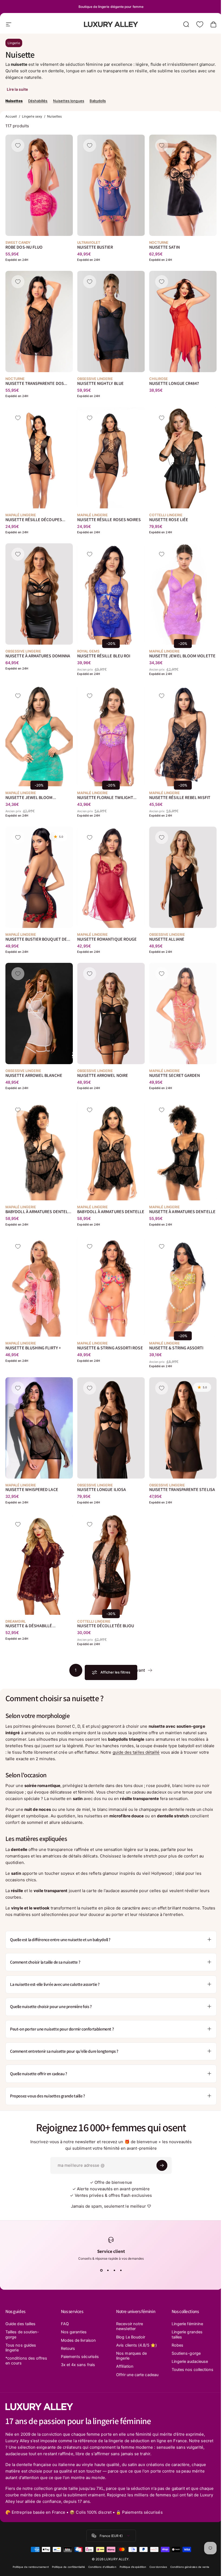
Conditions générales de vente (188, 2572)
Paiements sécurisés (79, 2357)
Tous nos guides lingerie (21, 2348)
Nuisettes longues (69, 101)
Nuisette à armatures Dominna (38, 656)
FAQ (64, 2324)
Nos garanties (73, 2332)
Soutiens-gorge (183, 2353)
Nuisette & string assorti (176, 1348)
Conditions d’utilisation (100, 2572)
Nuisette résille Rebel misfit (180, 798)
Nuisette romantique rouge (107, 939)
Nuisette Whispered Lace (32, 1490)
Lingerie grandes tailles (184, 2334)
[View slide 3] (112, 2270)
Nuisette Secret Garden (175, 1076)
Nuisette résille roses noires (109, 520)
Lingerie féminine (184, 2324)
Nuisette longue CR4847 (174, 383)
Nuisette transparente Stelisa (182, 1490)
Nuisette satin (164, 247)
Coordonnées (156, 2572)
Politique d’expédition (131, 2572)
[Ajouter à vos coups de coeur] (18, 145)
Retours (67, 2348)
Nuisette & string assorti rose (110, 1348)
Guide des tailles (20, 2324)
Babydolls (98, 101)
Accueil (11, 116)
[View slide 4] (119, 2270)
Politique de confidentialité (66, 2572)
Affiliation (123, 2366)
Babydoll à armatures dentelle (111, 1212)
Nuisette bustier (95, 247)
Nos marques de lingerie (130, 2356)
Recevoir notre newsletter (128, 2326)
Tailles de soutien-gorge (22, 2334)
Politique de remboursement (29, 2572)
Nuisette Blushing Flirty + (33, 1348)
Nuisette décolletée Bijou (106, 1626)
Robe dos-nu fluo (24, 247)
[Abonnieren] (160, 2165)
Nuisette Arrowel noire (103, 1076)
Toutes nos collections (179, 2372)
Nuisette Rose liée (169, 520)
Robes (174, 2345)
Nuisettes (14, 101)
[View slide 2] (106, 2270)
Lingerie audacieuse (187, 2361)
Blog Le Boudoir (129, 2337)
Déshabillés (38, 101)
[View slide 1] (99, 2270)
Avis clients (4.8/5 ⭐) (135, 2345)
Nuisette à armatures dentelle (182, 1212)
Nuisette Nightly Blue (100, 383)
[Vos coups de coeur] (200, 24)
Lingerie (14, 43)
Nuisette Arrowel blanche (34, 1076)
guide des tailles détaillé (136, 1752)
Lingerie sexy (32, 116)
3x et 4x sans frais (77, 2365)
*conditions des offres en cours (20, 2361)
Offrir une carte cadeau (128, 2377)
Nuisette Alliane (167, 939)
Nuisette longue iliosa (102, 1490)
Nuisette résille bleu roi (104, 656)
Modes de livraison (77, 2340)
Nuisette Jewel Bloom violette (182, 656)
